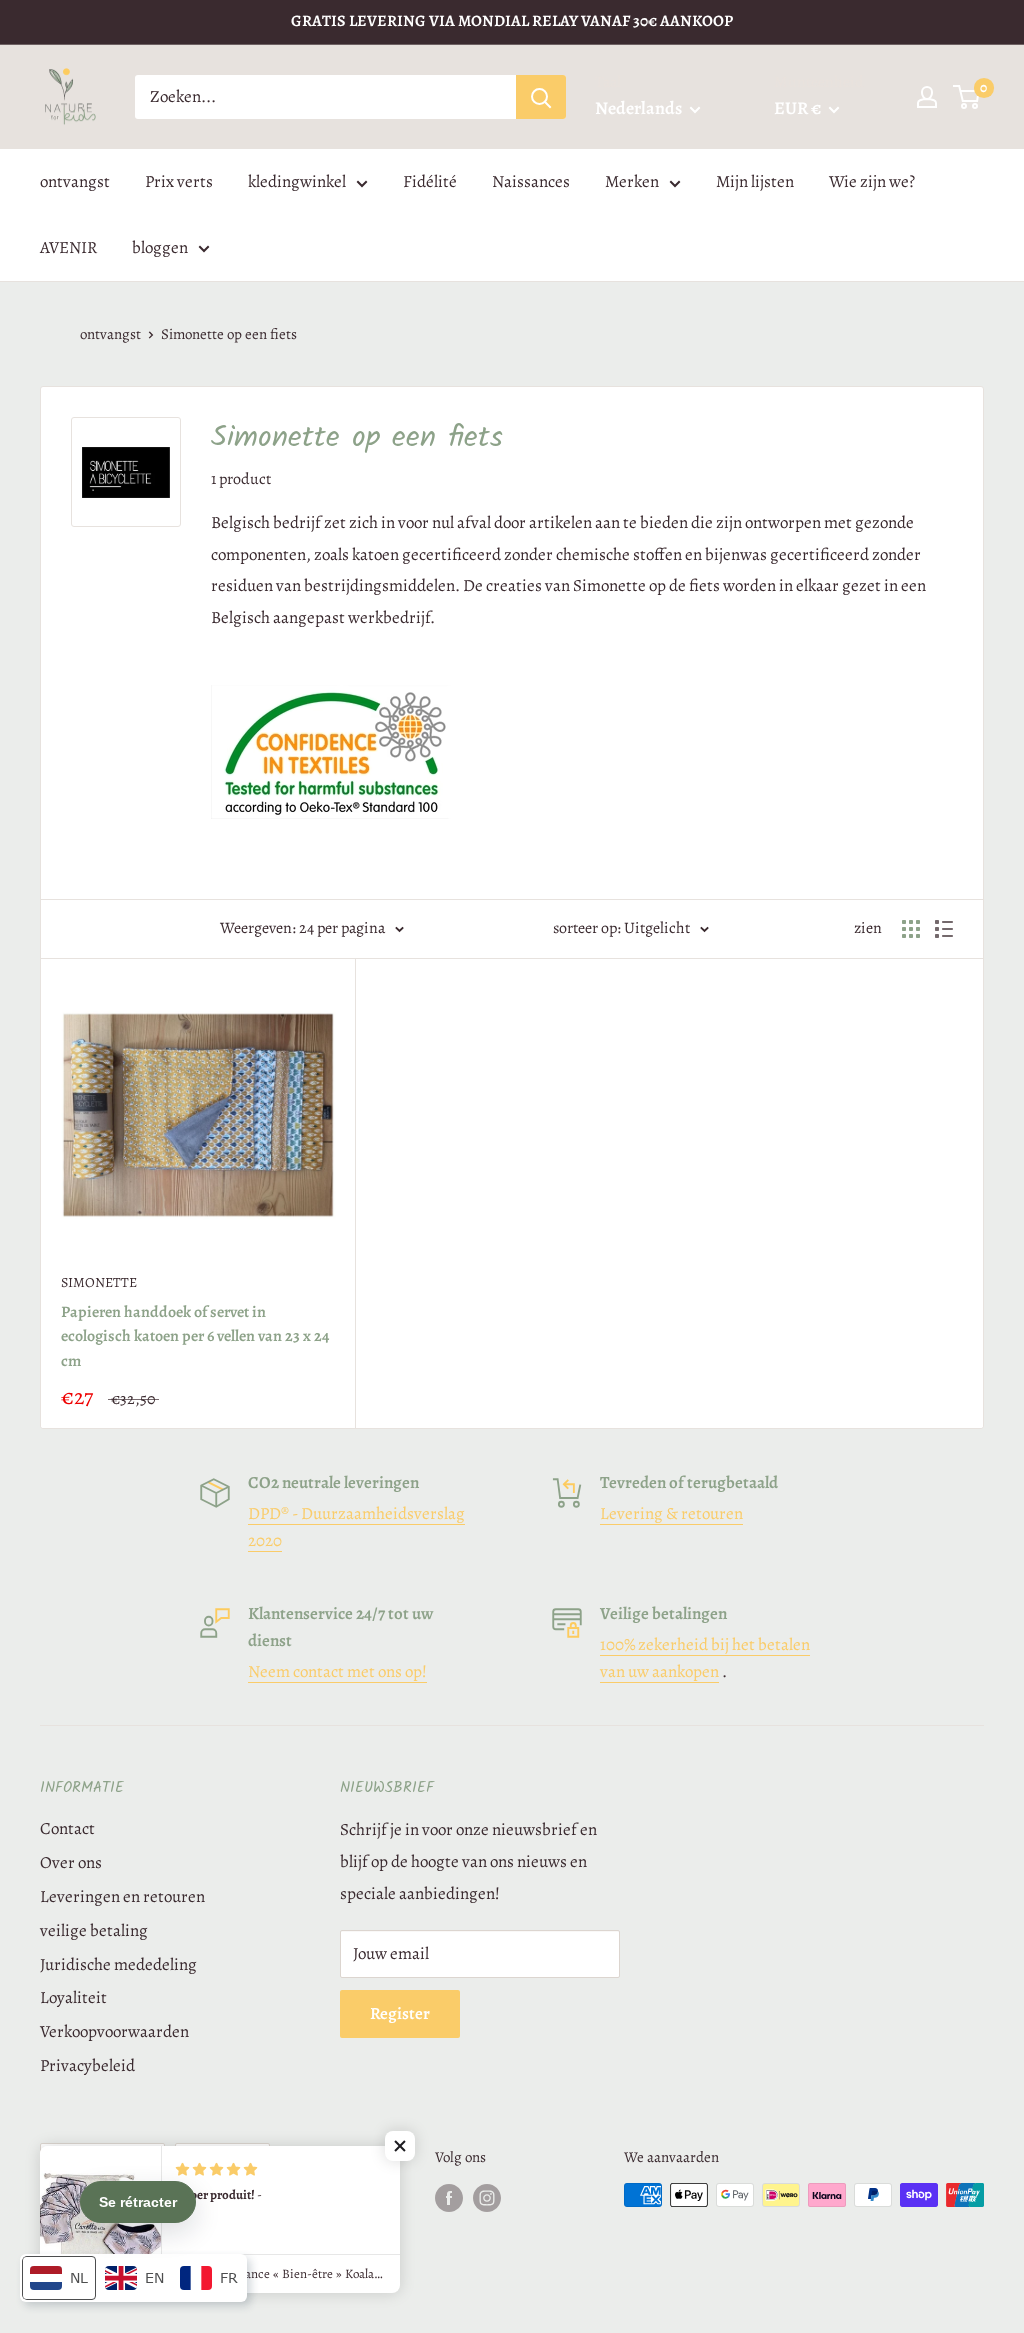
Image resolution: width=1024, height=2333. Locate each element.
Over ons (71, 1862)
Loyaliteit (73, 1997)
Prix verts (179, 181)
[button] (400, 2146)
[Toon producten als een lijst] (944, 929)
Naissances (531, 181)
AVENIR (68, 247)
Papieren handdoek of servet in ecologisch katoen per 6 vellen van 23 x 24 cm (195, 1337)
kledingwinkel (297, 181)
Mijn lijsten (755, 181)
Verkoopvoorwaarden (114, 2031)
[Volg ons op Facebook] (449, 2198)
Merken (632, 181)
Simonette (99, 1282)
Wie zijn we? (872, 181)
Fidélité (430, 181)
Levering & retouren (671, 1513)
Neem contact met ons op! (337, 1671)
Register (400, 2013)
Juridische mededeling (118, 1964)
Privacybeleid (87, 2065)
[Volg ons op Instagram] (487, 2198)
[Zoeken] (541, 97)
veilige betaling (94, 1930)
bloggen (160, 247)
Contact (67, 1828)
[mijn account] (927, 97)
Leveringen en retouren (122, 1896)
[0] (967, 97)
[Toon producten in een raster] (911, 929)
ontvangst (75, 181)
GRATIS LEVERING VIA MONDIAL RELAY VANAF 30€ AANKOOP (512, 21)
